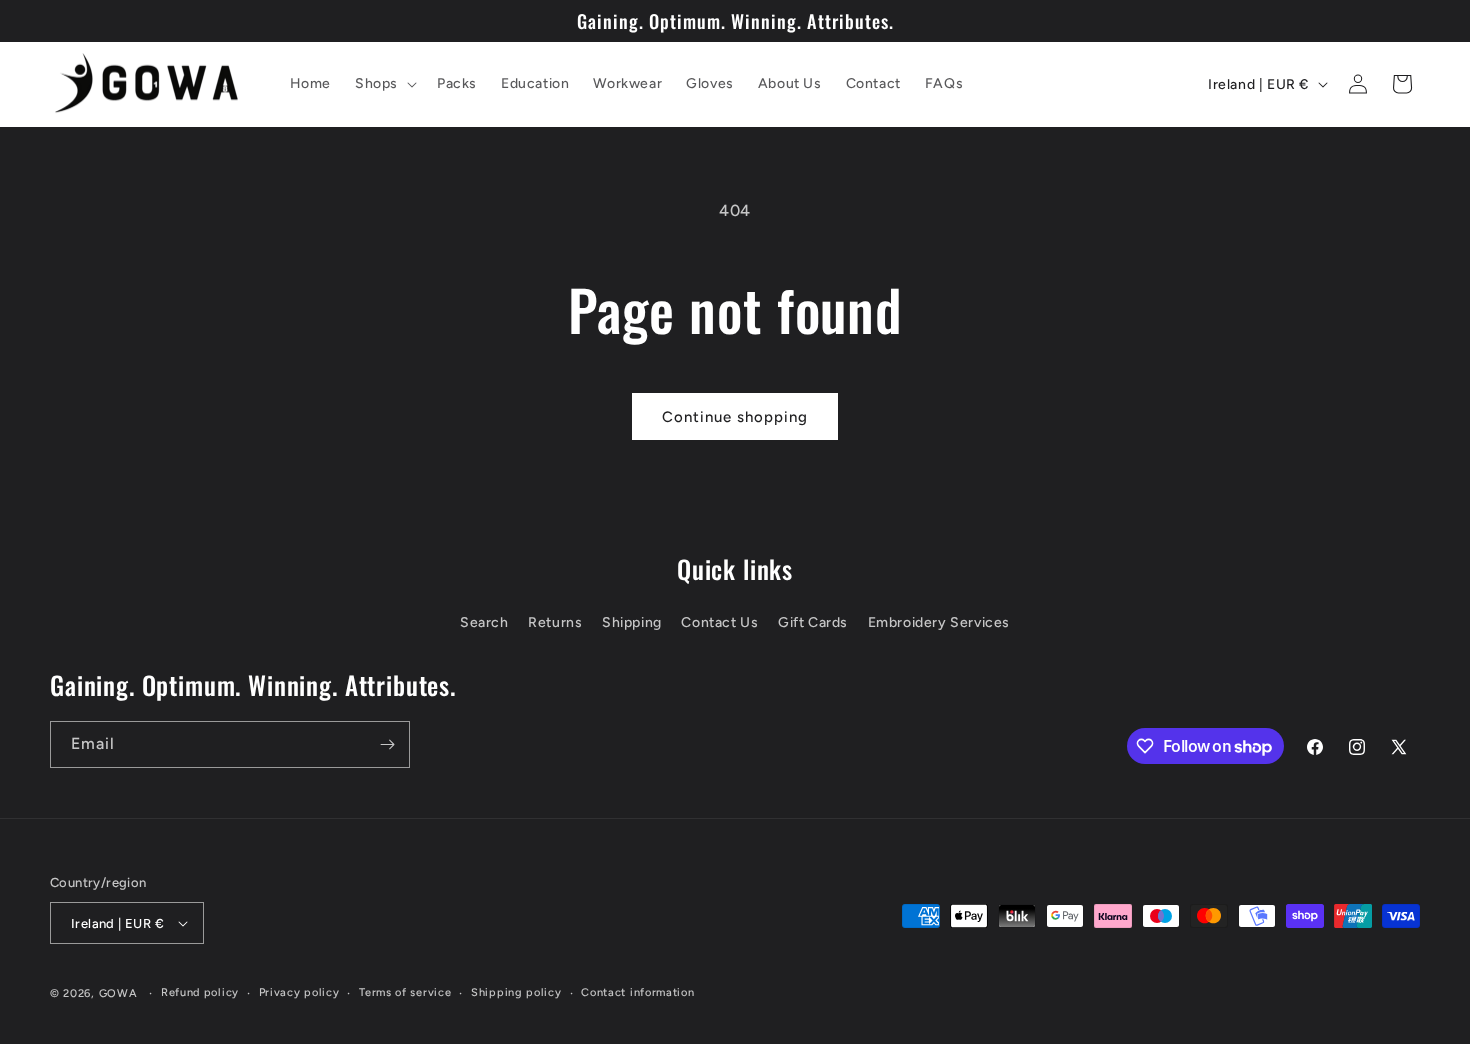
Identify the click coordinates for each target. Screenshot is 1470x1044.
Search (484, 622)
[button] (384, 84)
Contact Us (719, 622)
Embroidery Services (939, 622)
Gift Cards (813, 622)
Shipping (632, 622)
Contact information (637, 992)
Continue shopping (735, 417)
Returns (555, 622)
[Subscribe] (387, 744)
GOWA (118, 993)
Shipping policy (516, 992)
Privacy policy (299, 992)
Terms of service (405, 992)
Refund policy (200, 992)
